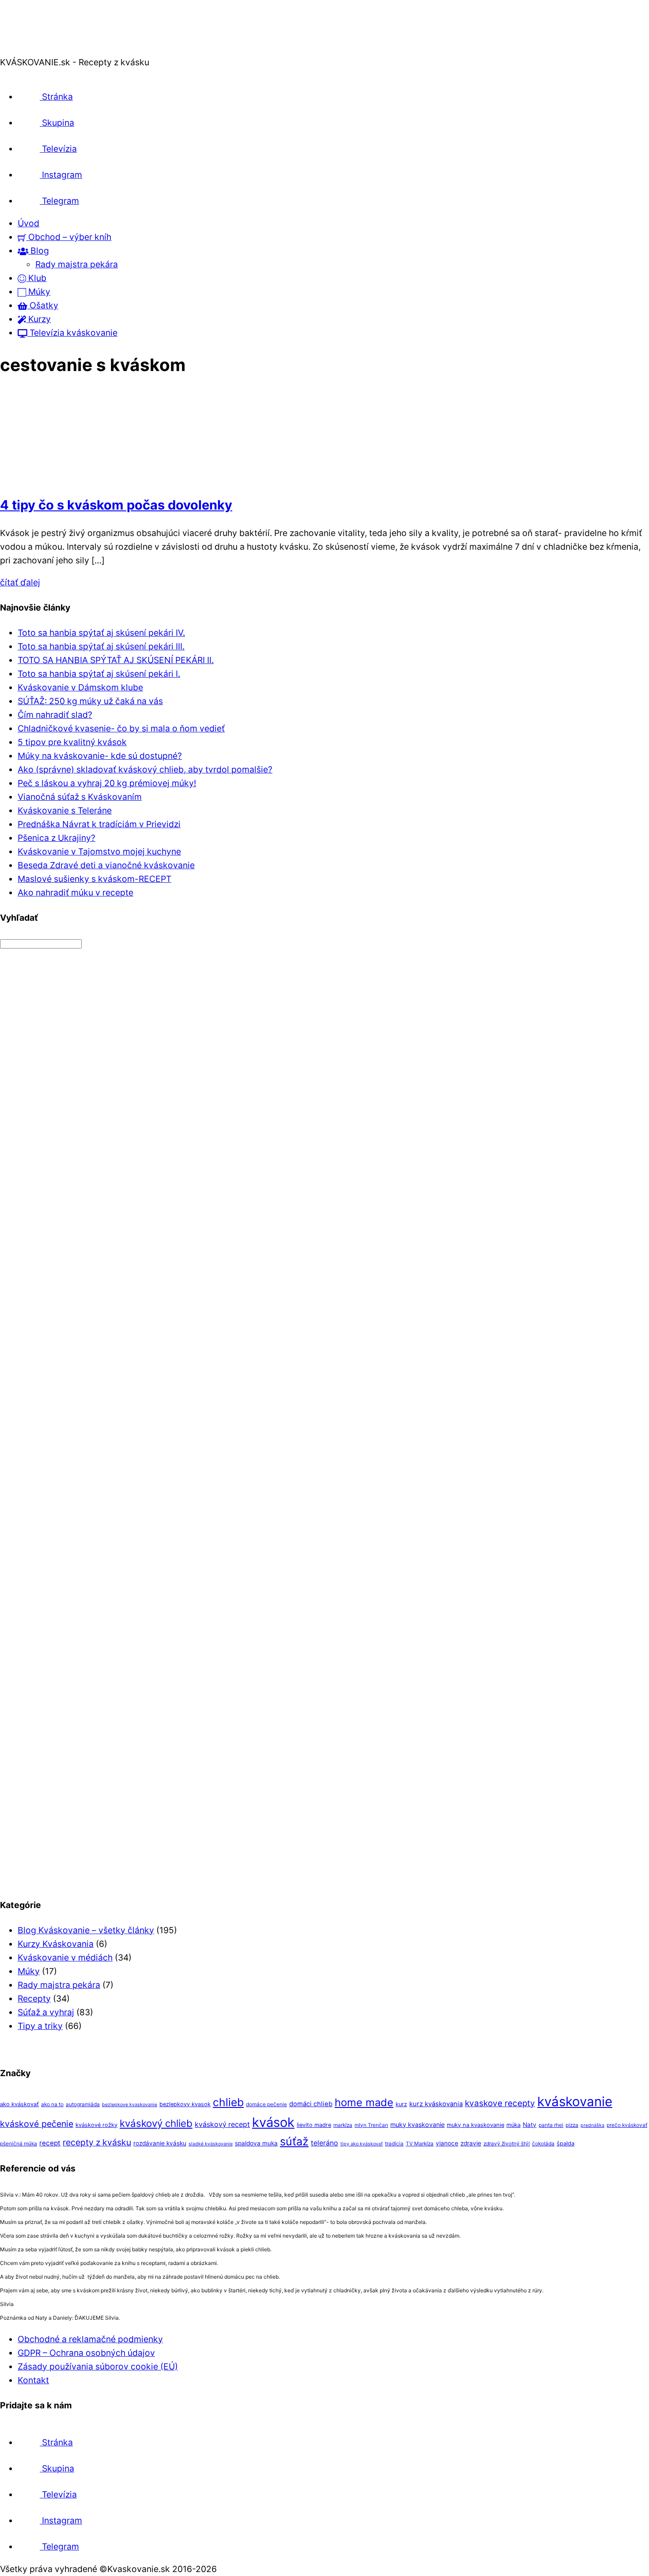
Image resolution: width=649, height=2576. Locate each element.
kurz (401, 2104)
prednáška (592, 2125)
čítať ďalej (20, 582)
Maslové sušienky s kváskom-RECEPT (94, 879)
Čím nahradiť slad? (55, 715)
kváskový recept (222, 2124)
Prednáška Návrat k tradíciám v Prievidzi (99, 824)
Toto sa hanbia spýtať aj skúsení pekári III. (101, 646)
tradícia (394, 2144)
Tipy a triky (40, 2026)
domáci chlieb (311, 2104)
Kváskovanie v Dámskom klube (80, 687)
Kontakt (33, 2380)
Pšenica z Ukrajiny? (57, 838)
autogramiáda (83, 2104)
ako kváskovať (19, 2104)
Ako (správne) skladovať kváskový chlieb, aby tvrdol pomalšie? (145, 769)
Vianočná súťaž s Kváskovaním (80, 797)
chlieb (228, 2102)
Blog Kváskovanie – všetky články (86, 1930)
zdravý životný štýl (507, 2144)
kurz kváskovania (436, 2104)
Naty (530, 2125)
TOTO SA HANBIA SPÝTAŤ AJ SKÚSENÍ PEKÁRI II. (116, 660)
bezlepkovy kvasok (185, 2104)
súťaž (294, 2141)
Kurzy (38, 319)
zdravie (471, 2143)
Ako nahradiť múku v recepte (75, 892)
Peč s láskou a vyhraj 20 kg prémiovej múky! (107, 783)
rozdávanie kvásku (160, 2143)
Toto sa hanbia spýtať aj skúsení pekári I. (99, 674)
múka (513, 2125)
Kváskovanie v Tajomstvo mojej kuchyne (99, 851)
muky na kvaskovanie (475, 2125)
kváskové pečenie (37, 2124)
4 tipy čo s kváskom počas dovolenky (116, 505)
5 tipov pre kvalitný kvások (72, 742)
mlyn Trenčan (371, 2125)
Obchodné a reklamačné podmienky (90, 2339)
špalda (566, 2143)
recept (50, 2143)
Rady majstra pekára (77, 264)
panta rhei (551, 2125)
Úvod (28, 223)
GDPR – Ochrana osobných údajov (86, 2353)
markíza (343, 2125)
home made (364, 2102)
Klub (36, 278)
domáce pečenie (266, 2104)
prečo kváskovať (627, 2125)
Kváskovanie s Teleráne (65, 810)
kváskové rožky (96, 2125)
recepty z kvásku (97, 2142)
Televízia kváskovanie (72, 333)
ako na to (52, 2104)
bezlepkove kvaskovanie (130, 2105)
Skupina (57, 123)
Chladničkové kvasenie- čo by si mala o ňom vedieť (121, 728)
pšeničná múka (19, 2144)
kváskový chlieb (156, 2123)
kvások (273, 2122)
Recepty (34, 1999)
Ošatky (43, 305)
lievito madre (314, 2125)
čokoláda (543, 2144)
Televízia (58, 149)
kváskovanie (575, 2102)
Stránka (56, 97)
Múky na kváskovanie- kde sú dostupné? (100, 756)
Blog (39, 251)
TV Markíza (420, 2144)
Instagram (61, 175)
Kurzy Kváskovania (56, 1944)
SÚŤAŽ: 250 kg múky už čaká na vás (90, 701)
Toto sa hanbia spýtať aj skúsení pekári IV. (101, 633)
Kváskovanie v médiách (65, 1957)
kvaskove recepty (500, 2103)
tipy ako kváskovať (362, 2144)
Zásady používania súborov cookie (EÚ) (98, 2366)
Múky (38, 292)
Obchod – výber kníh (69, 237)
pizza (572, 2125)
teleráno (324, 2143)
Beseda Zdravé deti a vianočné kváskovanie (106, 865)
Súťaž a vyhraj (46, 2012)
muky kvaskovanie (417, 2124)
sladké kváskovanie (211, 2144)
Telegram (59, 201)
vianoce (447, 2143)
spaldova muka (256, 2143)
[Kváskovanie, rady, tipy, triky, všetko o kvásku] (37, 49)
